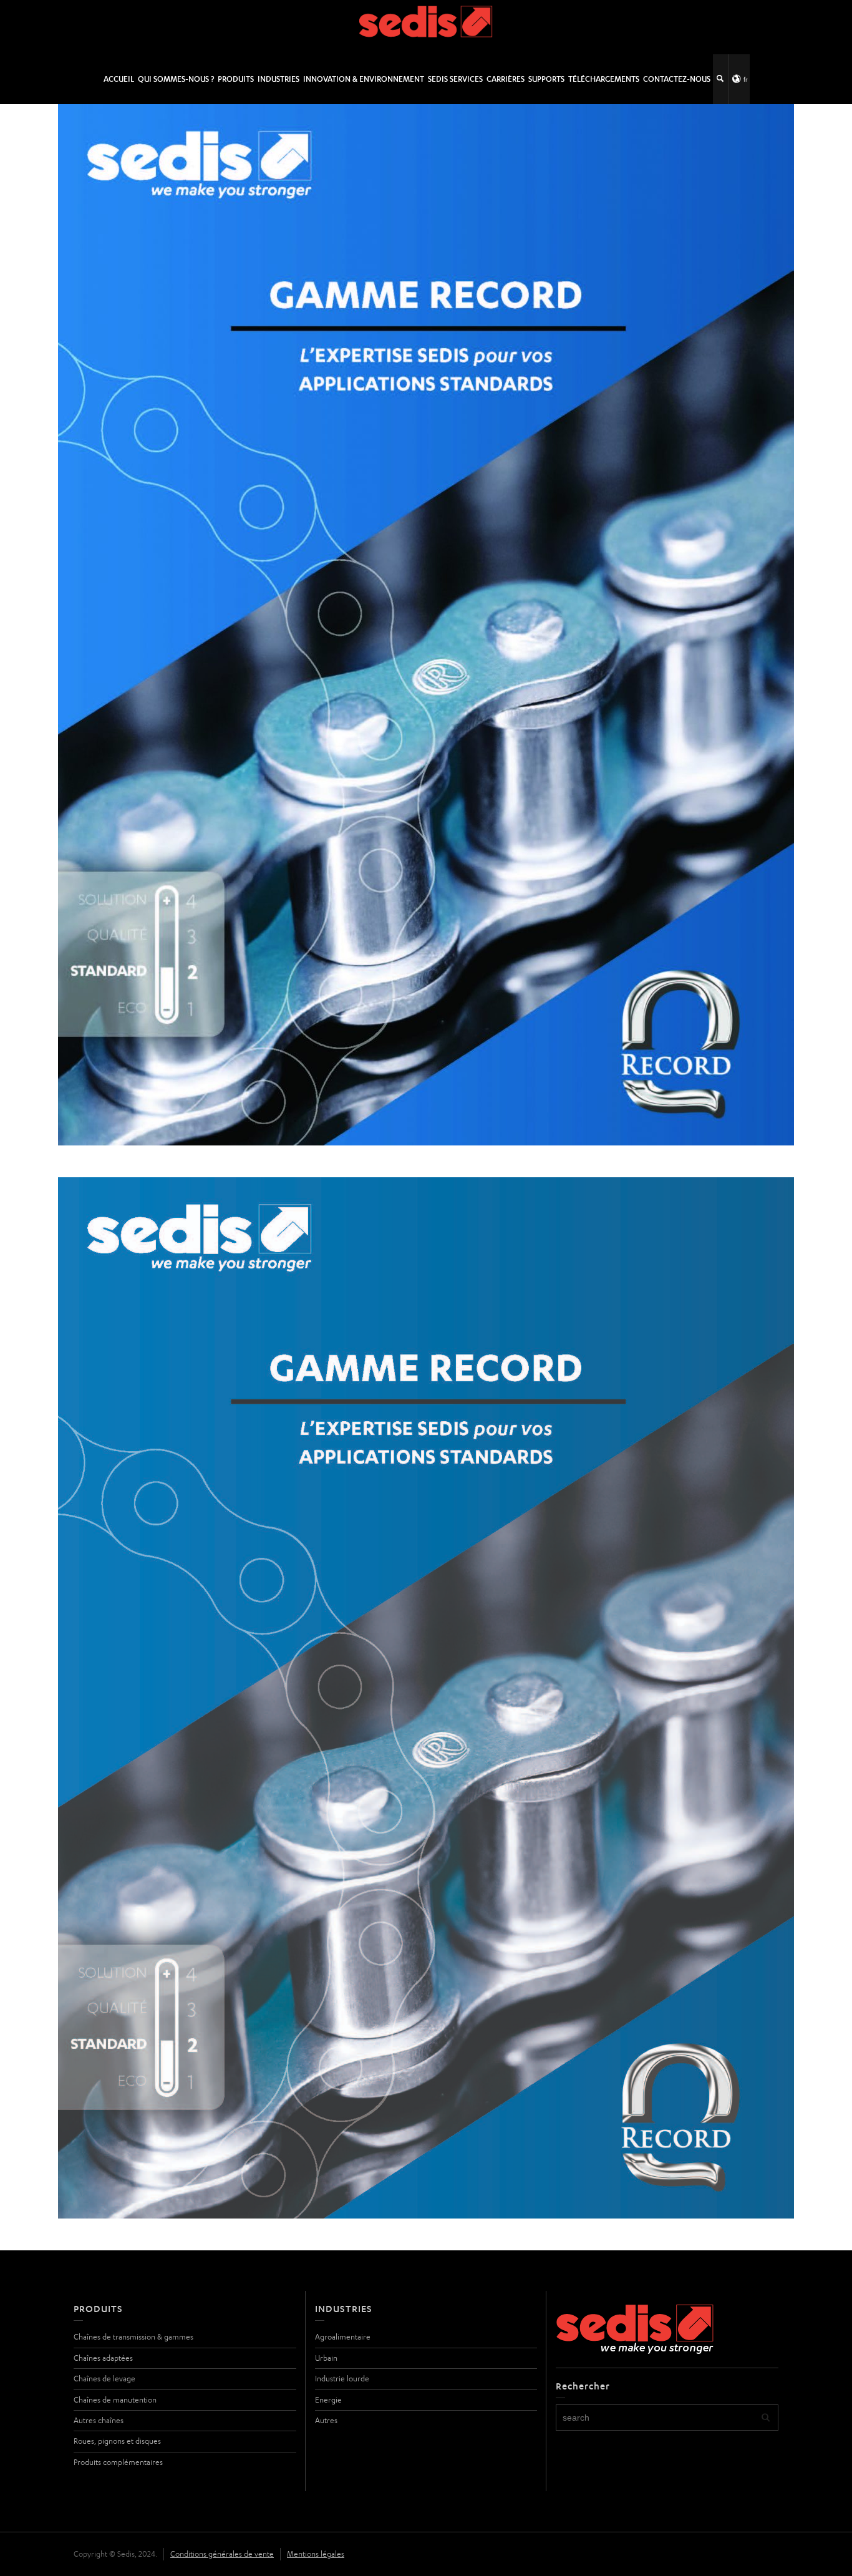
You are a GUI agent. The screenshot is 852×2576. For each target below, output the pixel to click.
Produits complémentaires (118, 2462)
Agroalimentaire (343, 2337)
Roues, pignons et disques (117, 2441)
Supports (546, 79)
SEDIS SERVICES (455, 79)
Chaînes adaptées (103, 2358)
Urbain (326, 2358)
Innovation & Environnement (364, 79)
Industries (278, 79)
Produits (236, 79)
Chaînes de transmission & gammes (133, 2337)
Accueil (119, 79)
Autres (326, 2420)
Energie (328, 2400)
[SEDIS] (426, 27)
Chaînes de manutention (115, 2400)
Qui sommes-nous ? (176, 79)
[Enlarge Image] (426, 625)
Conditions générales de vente (222, 2554)
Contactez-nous (677, 79)
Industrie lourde (342, 2379)
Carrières (506, 79)
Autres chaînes (99, 2420)
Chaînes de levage (104, 2379)
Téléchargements (604, 79)
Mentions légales (316, 2554)
